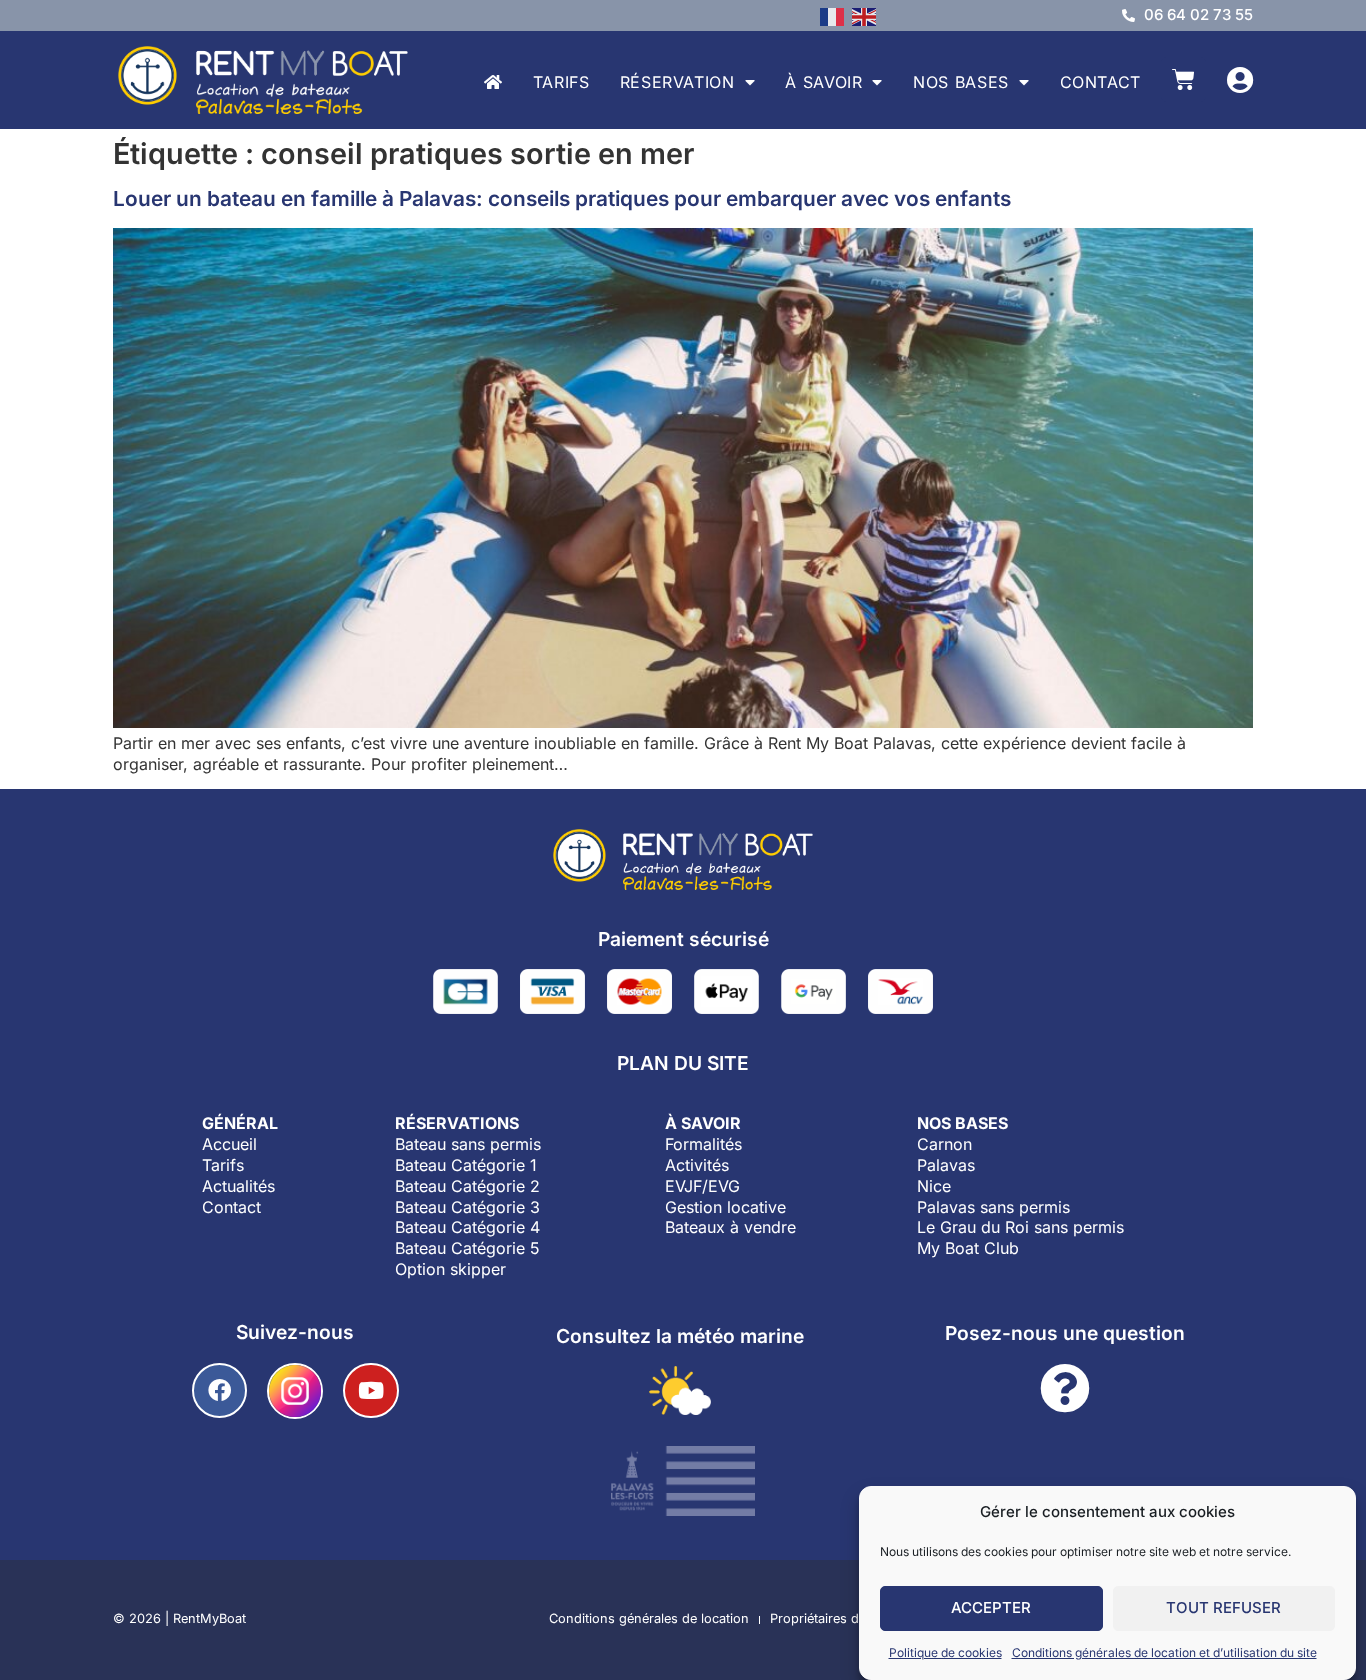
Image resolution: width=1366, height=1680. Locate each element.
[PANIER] (1183, 79)
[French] (836, 15)
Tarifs (561, 82)
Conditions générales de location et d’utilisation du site (1164, 1652)
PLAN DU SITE (683, 1063)
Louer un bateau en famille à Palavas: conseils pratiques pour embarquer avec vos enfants (562, 198)
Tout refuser (1223, 1608)
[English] (868, 15)
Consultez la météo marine (680, 1336)
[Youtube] (370, 1390)
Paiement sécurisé (683, 939)
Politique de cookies (945, 1652)
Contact (1100, 82)
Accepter (991, 1608)
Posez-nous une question (1065, 1333)
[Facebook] (219, 1390)
